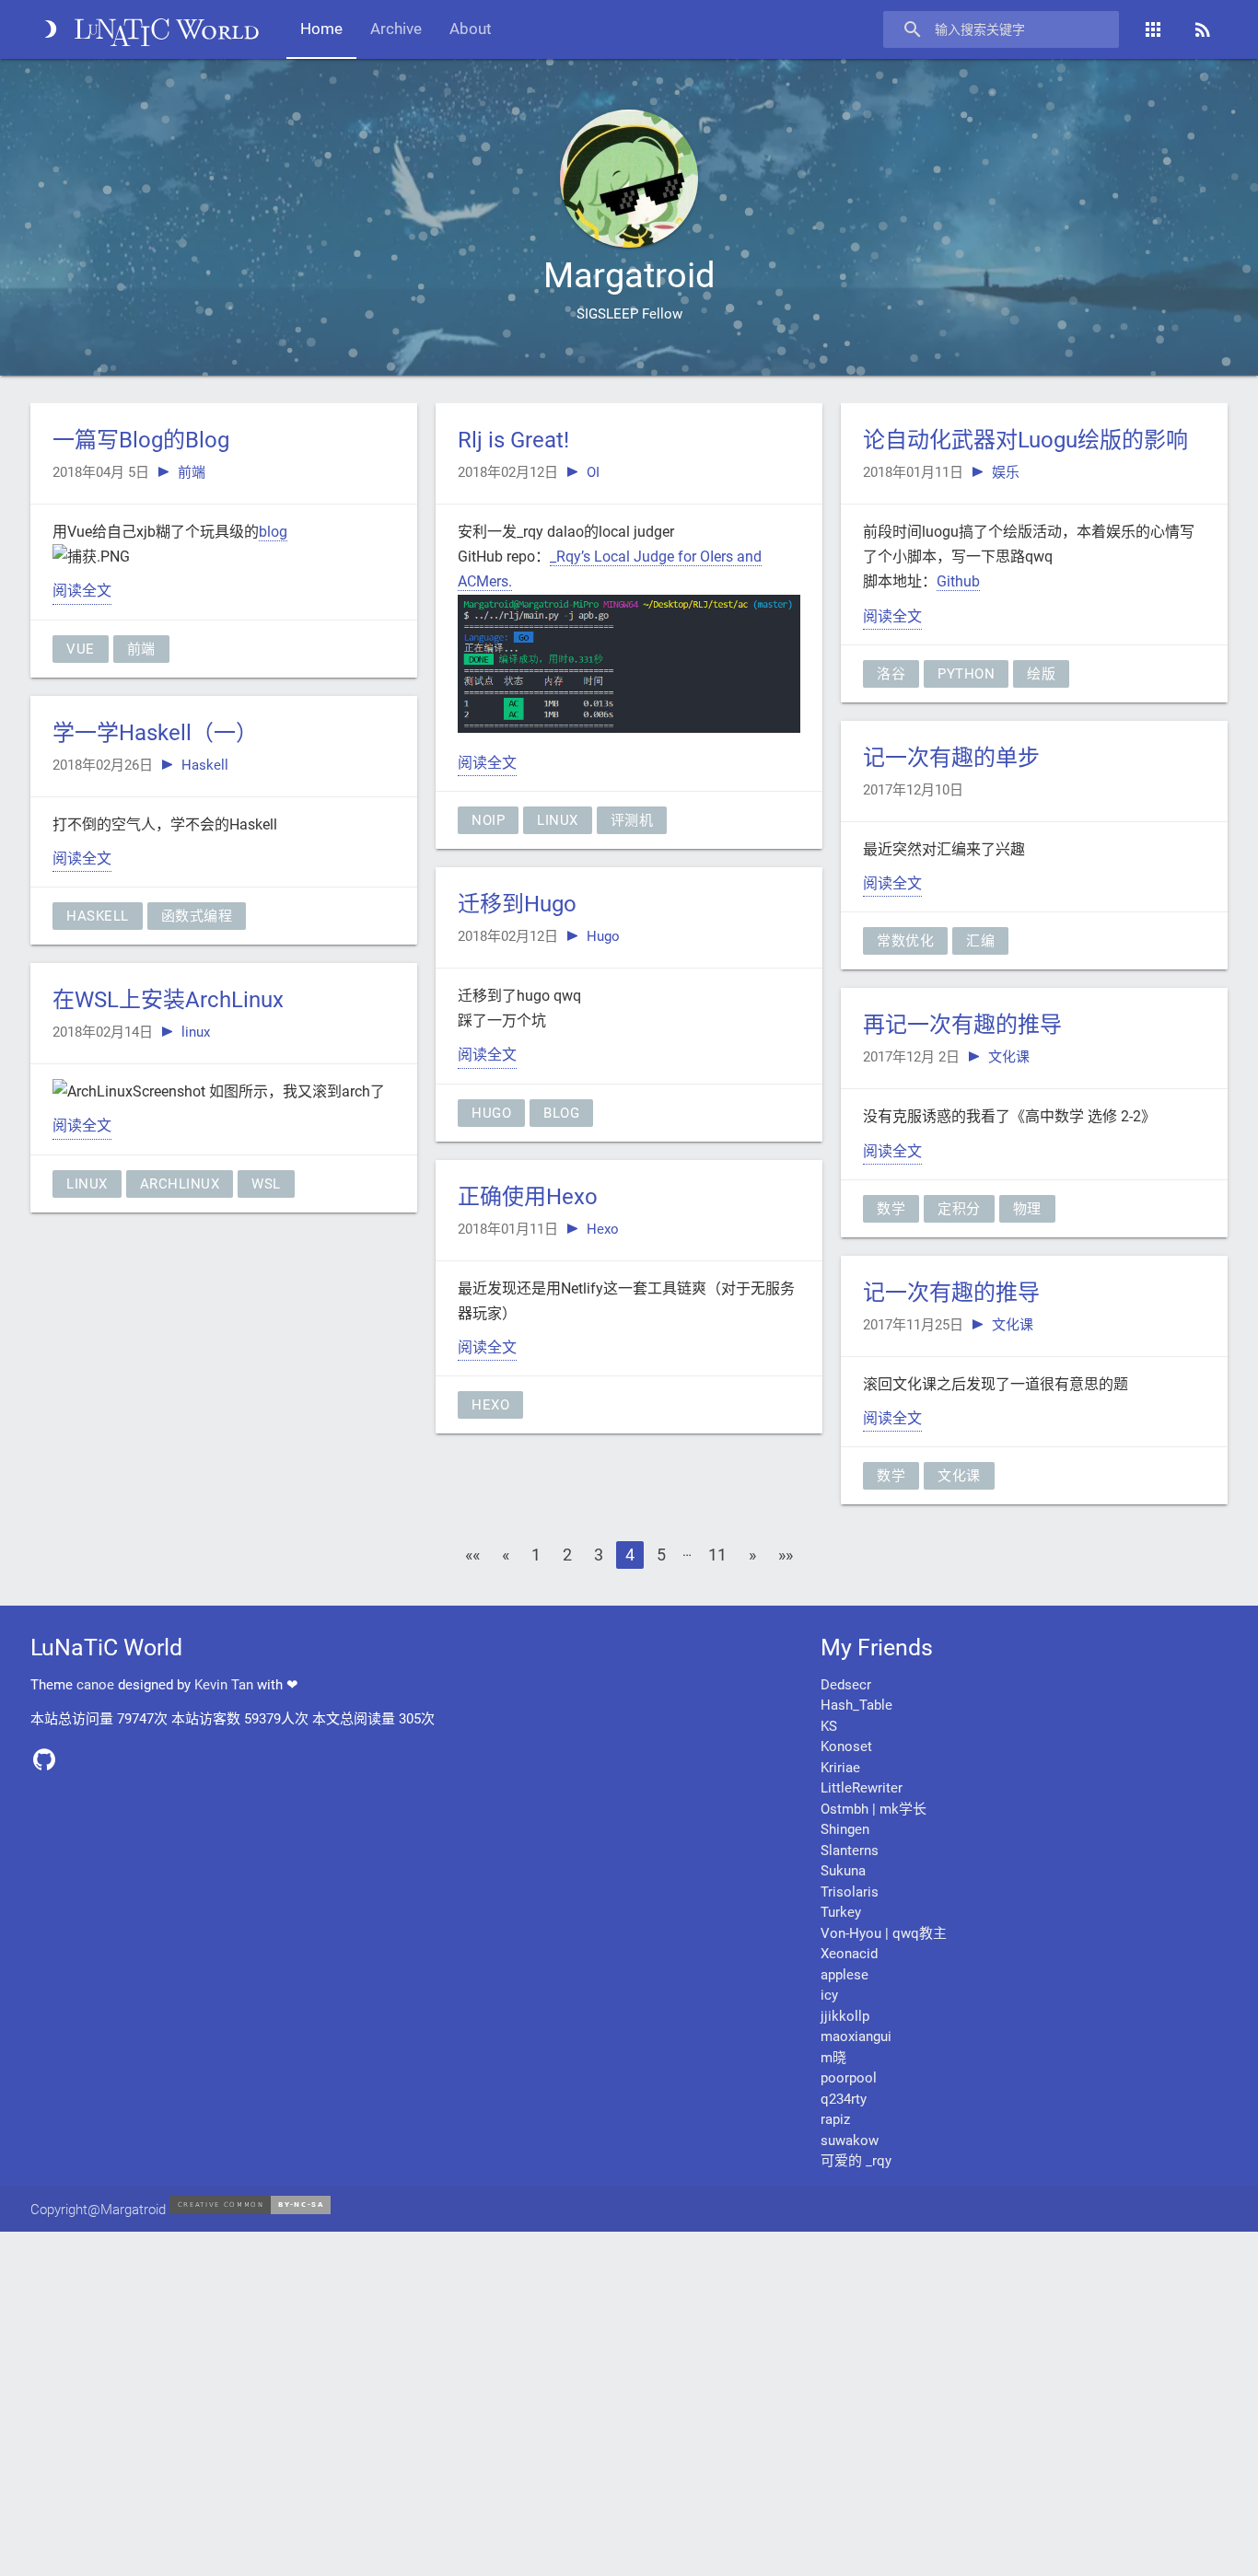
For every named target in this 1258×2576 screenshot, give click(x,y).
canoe (95, 1685)
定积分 (959, 1209)
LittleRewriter (862, 1788)
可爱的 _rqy (856, 2161)
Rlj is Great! (513, 440)
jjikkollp (845, 2016)
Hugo (603, 936)
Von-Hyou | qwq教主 (884, 1933)
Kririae (840, 1768)
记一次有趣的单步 (951, 758)
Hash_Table (856, 1705)
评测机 (632, 820)
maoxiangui (856, 2036)
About (471, 29)
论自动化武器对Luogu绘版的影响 (1025, 440)
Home (321, 29)
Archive (396, 29)
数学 (891, 1209)
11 (717, 1555)
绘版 (1041, 674)
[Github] (51, 1766)
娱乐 (1006, 472)
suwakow (850, 2141)
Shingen (845, 1829)
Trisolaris (850, 1892)
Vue (81, 649)
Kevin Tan (224, 1685)
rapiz (835, 2119)
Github (958, 581)
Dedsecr (846, 1685)
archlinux (180, 1184)
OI (593, 472)
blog (273, 532)
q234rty (844, 2099)
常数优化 (905, 941)
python (966, 674)
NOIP (488, 820)
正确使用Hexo (528, 1197)
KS (829, 1726)
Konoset (846, 1746)
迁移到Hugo (517, 904)
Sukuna (843, 1871)
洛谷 (891, 674)
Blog (561, 1113)
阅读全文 (82, 591)
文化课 (1009, 1057)
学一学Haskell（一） (155, 733)
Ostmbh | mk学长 (874, 1809)
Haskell (205, 765)
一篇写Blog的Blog (141, 440)
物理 (1027, 1209)
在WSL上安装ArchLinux (168, 1000)
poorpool (849, 2078)
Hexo (603, 1229)
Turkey (841, 1912)
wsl (266, 1184)
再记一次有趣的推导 (962, 1025)
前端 (192, 472)
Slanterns (850, 1851)
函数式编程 (197, 916)
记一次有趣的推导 (951, 1293)
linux (196, 1032)
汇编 (980, 941)
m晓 (833, 2058)
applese (844, 1975)
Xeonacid (849, 1954)
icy (829, 1995)
